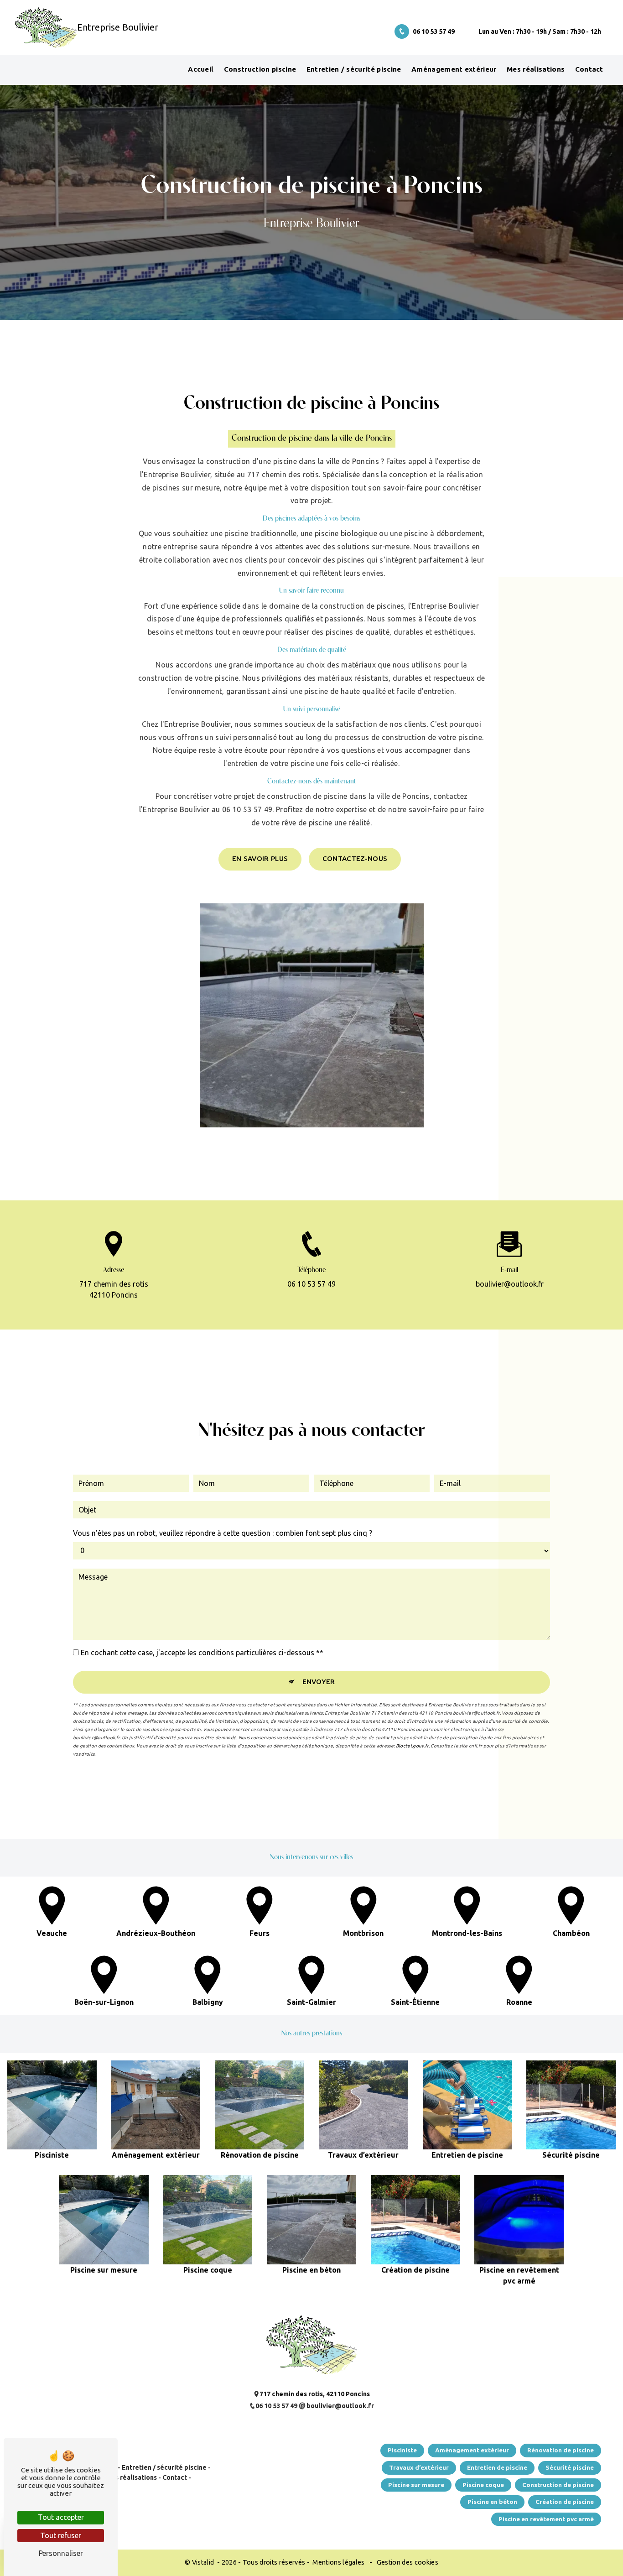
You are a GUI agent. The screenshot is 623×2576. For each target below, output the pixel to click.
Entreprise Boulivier (44, 27)
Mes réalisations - (132, 2477)
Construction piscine (260, 69)
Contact (589, 69)
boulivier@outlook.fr (510, 1284)
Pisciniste (402, 2450)
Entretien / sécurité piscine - (166, 2467)
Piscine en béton (492, 2502)
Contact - (176, 2477)
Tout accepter (61, 2517)
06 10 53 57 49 (434, 31)
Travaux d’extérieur (419, 2467)
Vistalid (204, 2562)
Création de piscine (565, 2502)
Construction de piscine (558, 2485)
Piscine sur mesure (416, 2485)
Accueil (201, 69)
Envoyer (319, 1682)
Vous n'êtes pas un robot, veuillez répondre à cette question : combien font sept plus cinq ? (223, 1533)
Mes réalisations (536, 69)
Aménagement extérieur (454, 69)
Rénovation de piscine (561, 2450)
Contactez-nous (355, 858)
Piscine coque (483, 2485)
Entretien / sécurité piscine (354, 69)
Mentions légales (339, 2562)
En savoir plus (260, 858)
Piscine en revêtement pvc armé (546, 2519)
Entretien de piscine (497, 2467)
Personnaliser (61, 2553)
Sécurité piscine (570, 2467)
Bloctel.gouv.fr (412, 1746)
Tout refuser (61, 2535)
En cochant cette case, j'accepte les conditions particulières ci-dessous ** (202, 1653)
